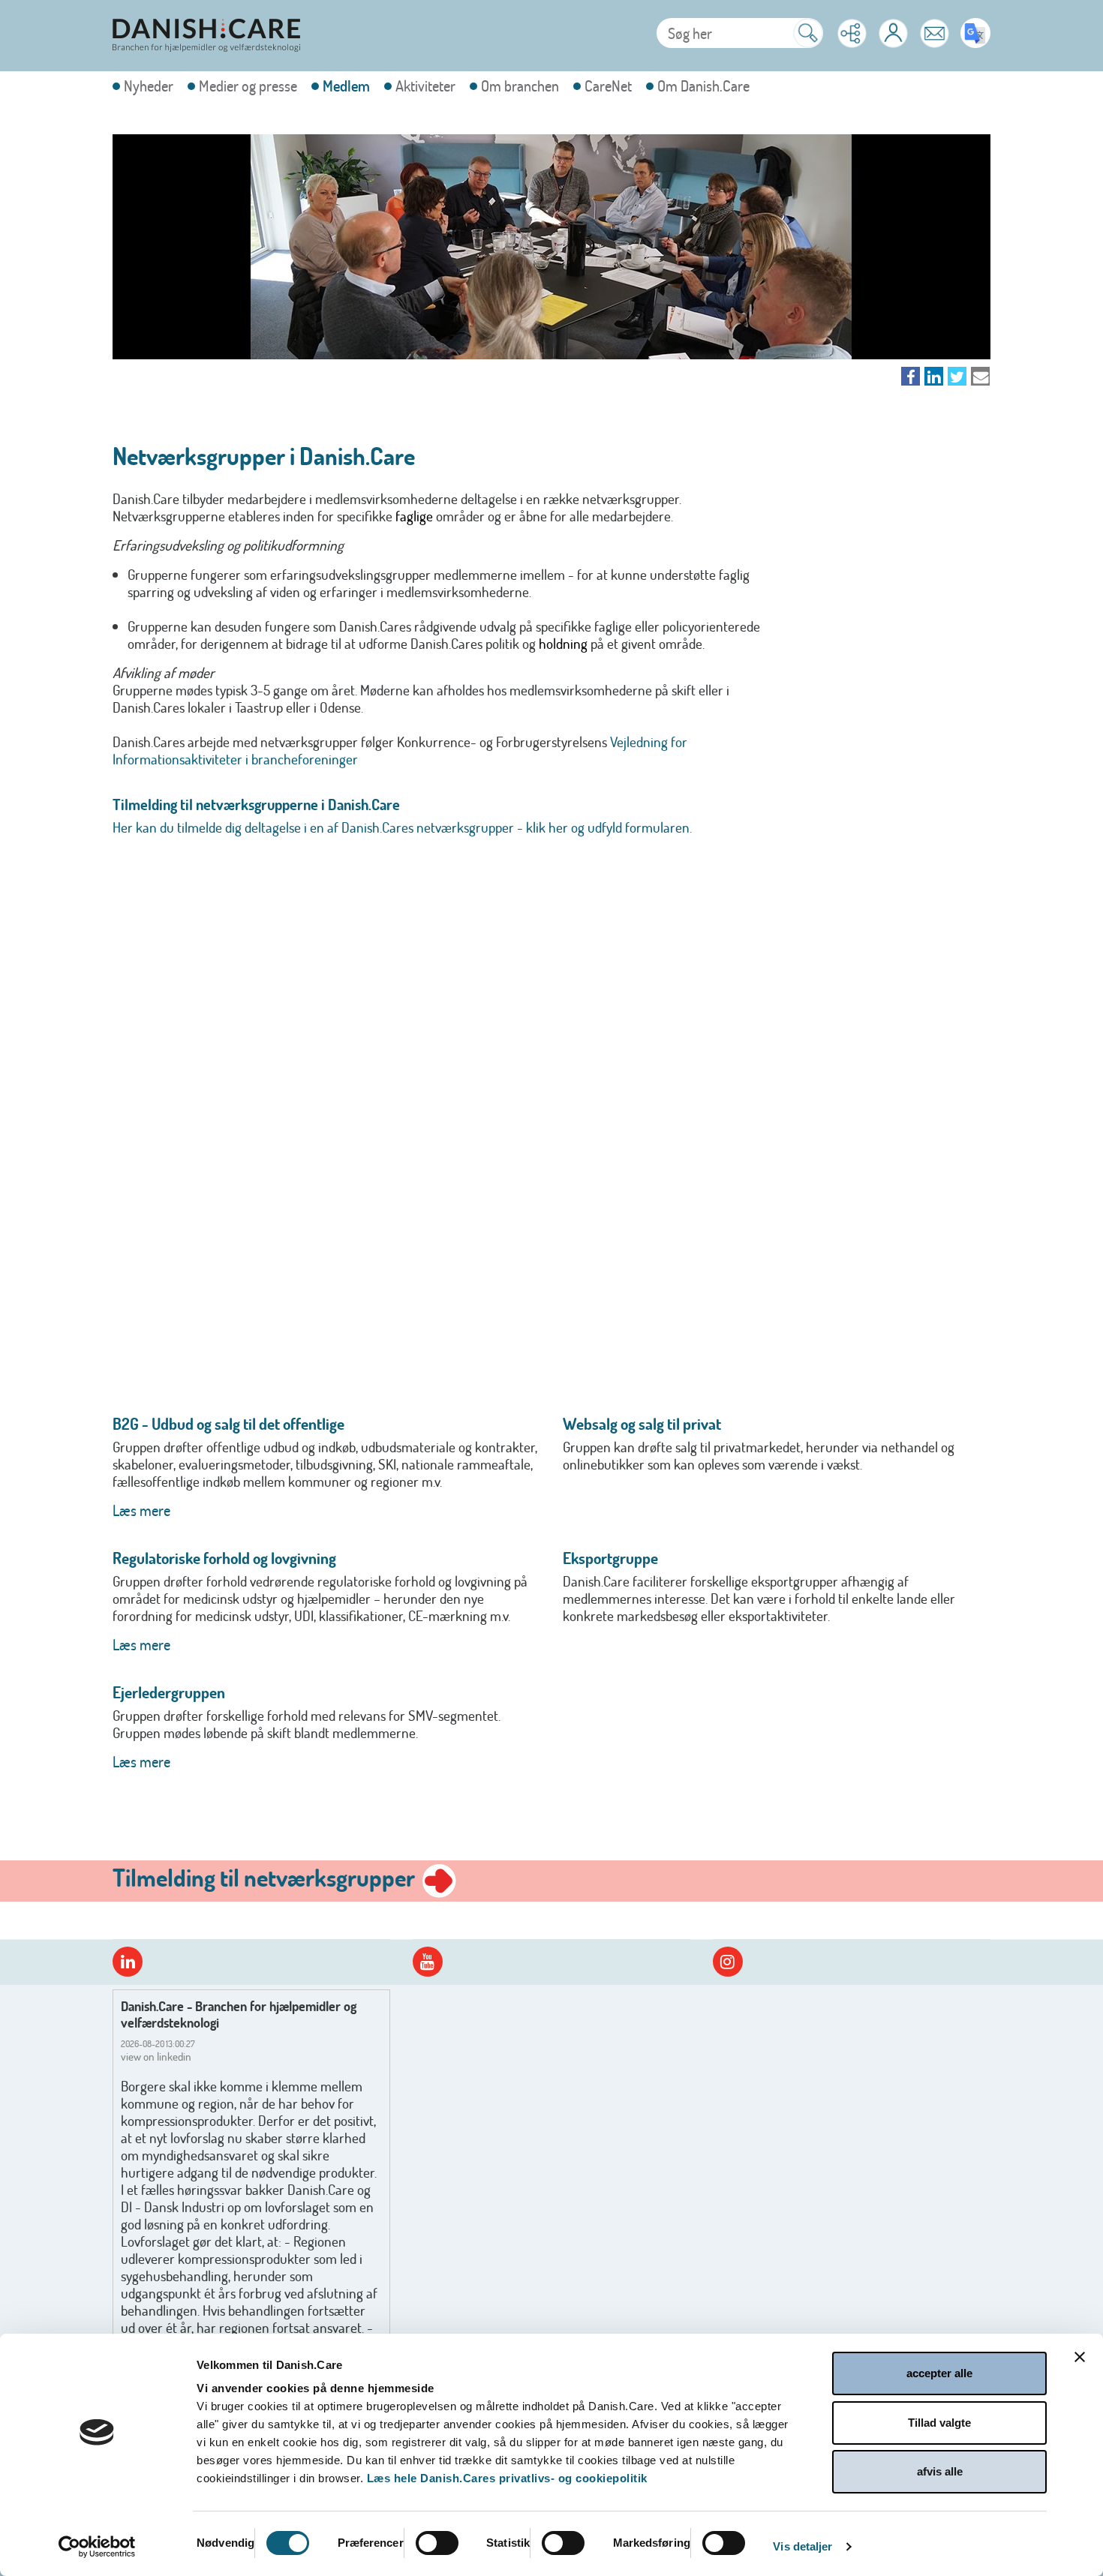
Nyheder (149, 86)
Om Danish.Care (703, 86)
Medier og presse (248, 86)
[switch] (437, 2543)
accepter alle (939, 2373)
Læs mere (141, 1510)
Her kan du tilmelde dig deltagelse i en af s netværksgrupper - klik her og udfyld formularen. (404, 827)
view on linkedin (156, 2057)
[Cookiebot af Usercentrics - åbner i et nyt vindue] (97, 2547)
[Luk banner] (1080, 2357)
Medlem (346, 86)
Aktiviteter (425, 86)
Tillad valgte (939, 2423)
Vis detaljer (802, 2546)
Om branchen (520, 86)
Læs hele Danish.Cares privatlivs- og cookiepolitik (507, 2478)
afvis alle (940, 2471)
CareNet (608, 86)
